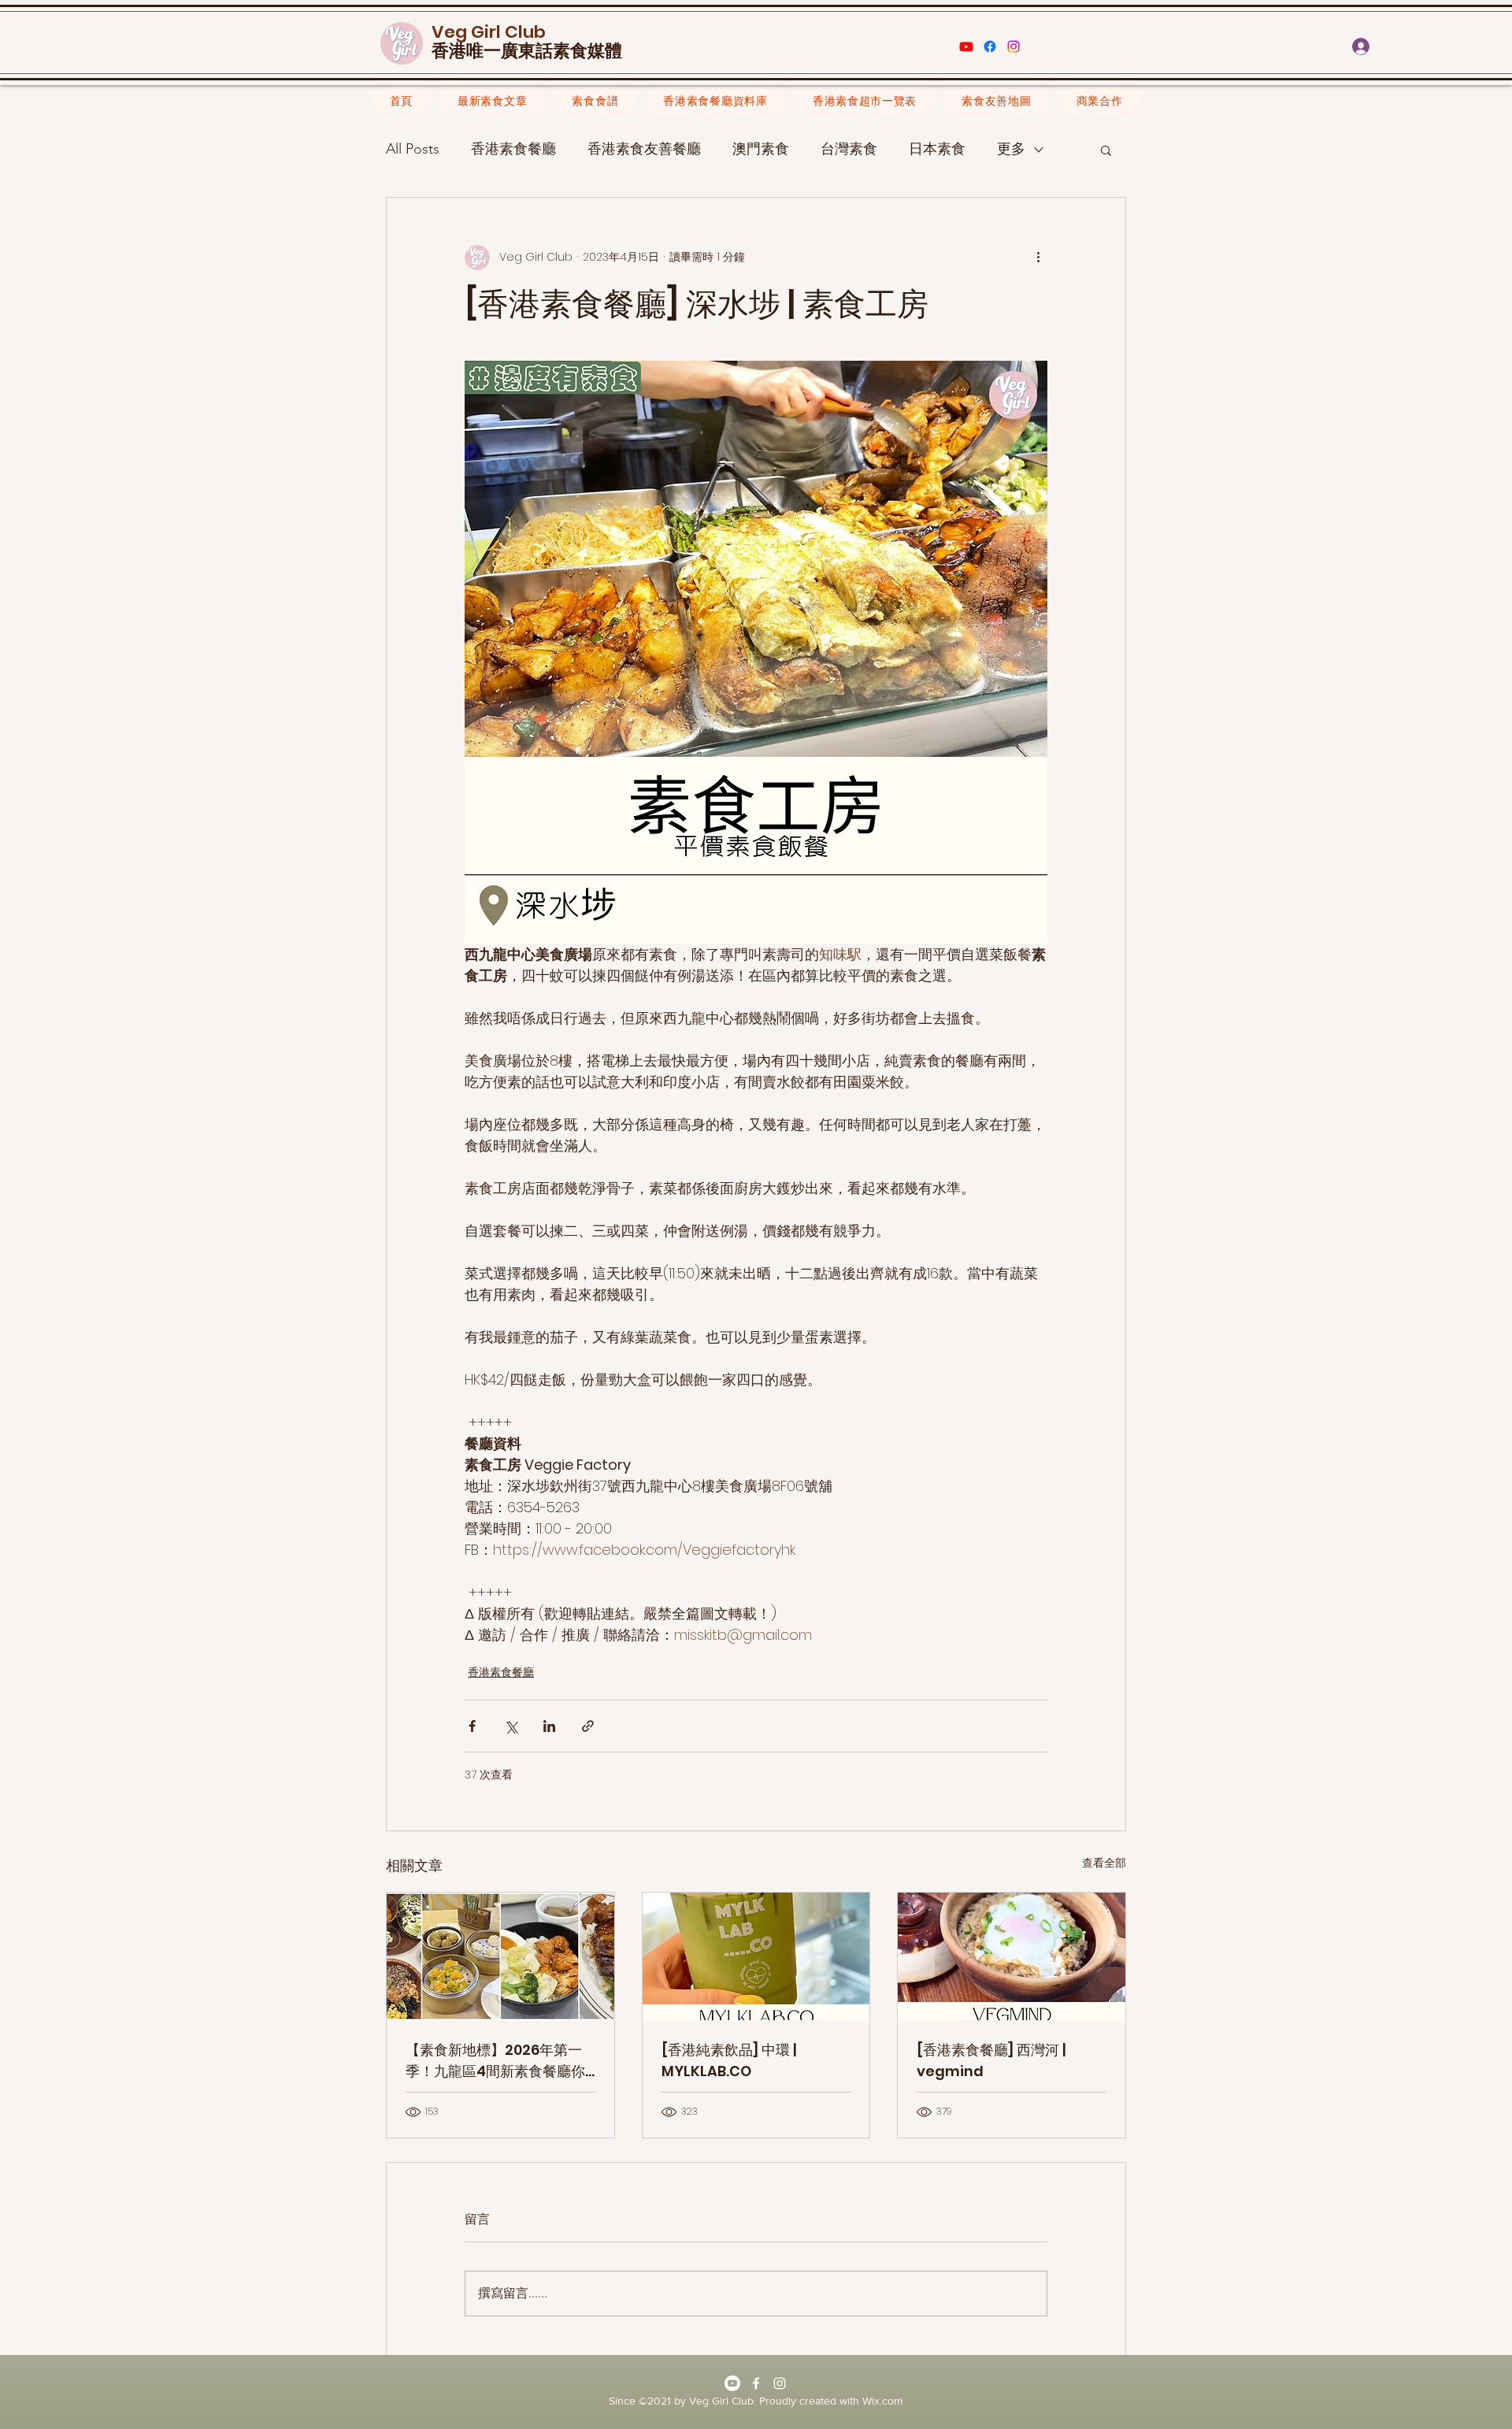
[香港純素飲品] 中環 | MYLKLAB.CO (729, 2060)
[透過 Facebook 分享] (472, 1726)
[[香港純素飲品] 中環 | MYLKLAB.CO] (756, 1956)
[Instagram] (1014, 46)
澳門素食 (761, 149)
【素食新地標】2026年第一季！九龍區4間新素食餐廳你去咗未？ (495, 2061)
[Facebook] (990, 46)
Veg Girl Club (489, 32)
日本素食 (937, 149)
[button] (1439, 46)
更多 (1011, 149)
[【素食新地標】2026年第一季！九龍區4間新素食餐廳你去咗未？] (500, 1956)
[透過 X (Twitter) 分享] (511, 1726)
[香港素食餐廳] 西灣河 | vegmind (991, 2060)
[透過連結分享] (588, 1726)
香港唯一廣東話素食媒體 (527, 51)
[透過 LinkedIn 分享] (549, 1726)
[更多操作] (1038, 258)
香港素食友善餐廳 (644, 149)
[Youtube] (966, 46)
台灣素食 (849, 149)
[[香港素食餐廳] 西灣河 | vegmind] (1012, 1956)
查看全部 (1104, 1863)
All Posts (413, 149)
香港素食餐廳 (513, 149)
